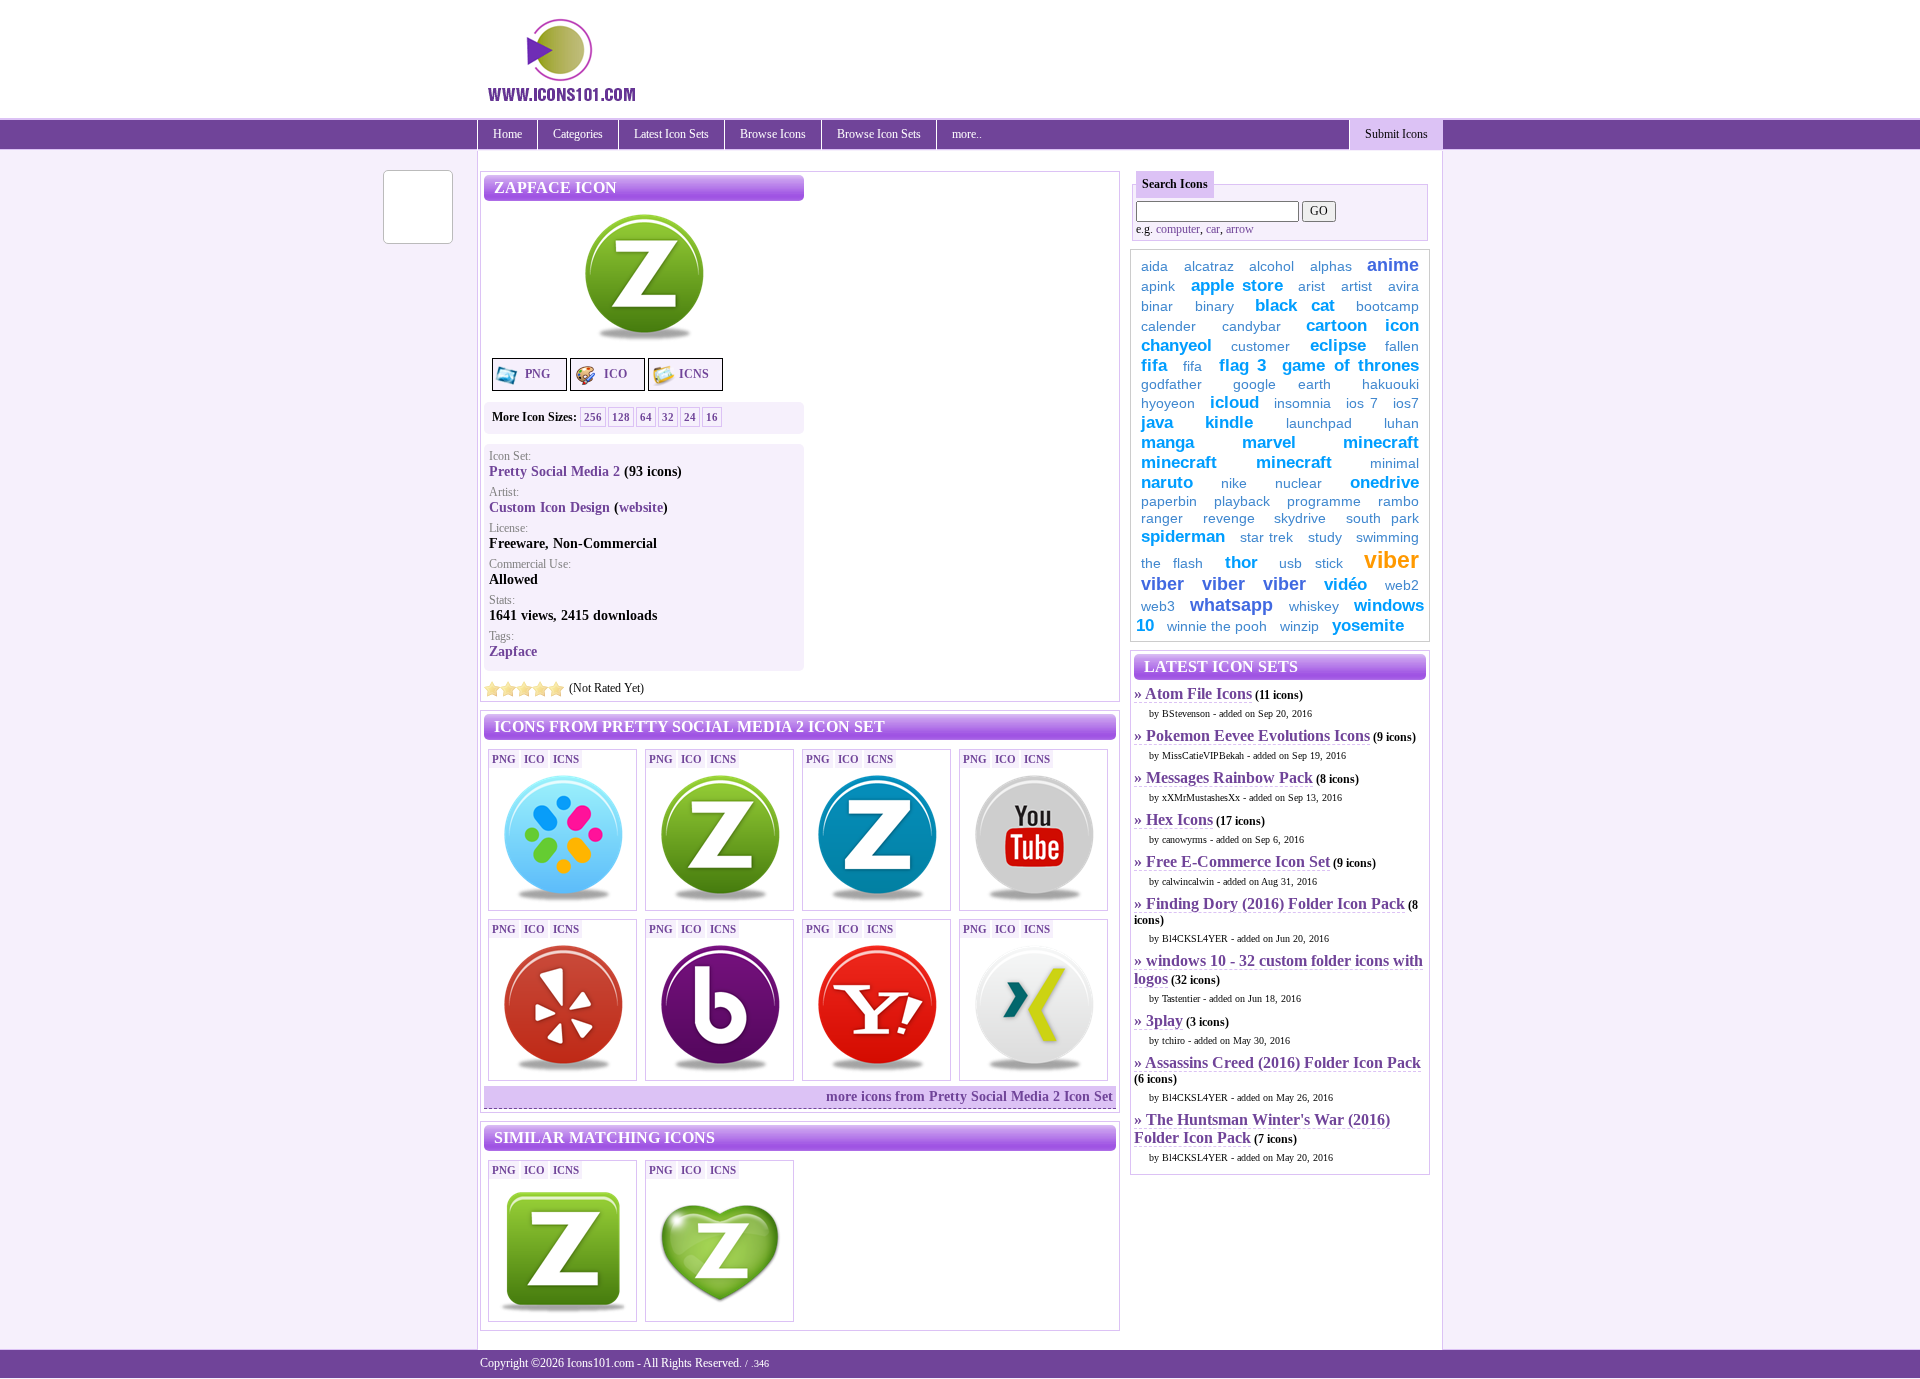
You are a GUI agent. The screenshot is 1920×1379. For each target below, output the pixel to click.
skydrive (1300, 518)
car (1213, 229)
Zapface (513, 651)
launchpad (1319, 423)
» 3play (1158, 1020)
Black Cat (1295, 305)
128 (621, 417)
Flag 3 (1242, 365)
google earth (1282, 384)
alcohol (1271, 266)
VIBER (1162, 584)
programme (1324, 501)
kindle (1229, 422)
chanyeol (1176, 345)
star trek (1267, 537)
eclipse (1338, 345)
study (1325, 537)
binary (1214, 306)
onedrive (1384, 482)
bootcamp (1387, 306)
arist (1311, 286)
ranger (1162, 518)
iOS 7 (1362, 403)
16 (712, 417)
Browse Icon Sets (879, 134)
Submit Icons (1396, 134)
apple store (1237, 285)
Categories (578, 134)
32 (668, 417)
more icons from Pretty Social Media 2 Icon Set (969, 1096)
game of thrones (1350, 365)
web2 (1402, 585)
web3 (1158, 606)
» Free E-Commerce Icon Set (1232, 861)
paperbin (1169, 501)
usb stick (1310, 563)
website (641, 507)
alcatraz (1209, 266)
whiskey (1314, 606)
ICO (615, 374)
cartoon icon (1362, 325)
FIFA (1154, 365)
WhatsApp (1231, 605)
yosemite (1368, 625)
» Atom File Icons (1193, 693)
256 (593, 417)
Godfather (1171, 384)
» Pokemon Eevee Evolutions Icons (1252, 735)
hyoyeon (1168, 403)
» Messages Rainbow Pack (1223, 777)
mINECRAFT (1179, 462)
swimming (1387, 537)
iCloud (1234, 402)
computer (1178, 229)
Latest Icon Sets (671, 134)
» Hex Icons (1173, 819)
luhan (1401, 423)
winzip (1299, 626)
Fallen (1402, 346)
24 (690, 417)
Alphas (1331, 266)
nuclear (1298, 483)
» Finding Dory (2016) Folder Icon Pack (1269, 903)
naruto (1167, 482)
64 (646, 417)
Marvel (1269, 442)
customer (1260, 346)
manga (1167, 442)
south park (1383, 518)
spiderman (1183, 536)
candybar (1251, 326)
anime (1393, 265)
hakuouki (1390, 384)
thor (1241, 562)
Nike (1234, 483)
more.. (967, 134)
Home (507, 134)
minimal (1394, 463)
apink (1158, 286)
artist (1356, 286)
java (1157, 422)
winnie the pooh (1217, 626)
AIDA (1154, 266)
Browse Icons (773, 134)
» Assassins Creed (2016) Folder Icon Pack (1277, 1062)
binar (1157, 306)
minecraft (1381, 442)
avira (1403, 286)
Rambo (1398, 501)
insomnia (1302, 403)
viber (1391, 560)
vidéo (1345, 584)
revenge (1229, 518)
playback (1242, 501)
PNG (537, 374)
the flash (1172, 563)
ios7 (1406, 403)
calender (1168, 326)
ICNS (694, 374)
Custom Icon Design (549, 507)
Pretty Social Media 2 (554, 471)
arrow (1240, 229)
